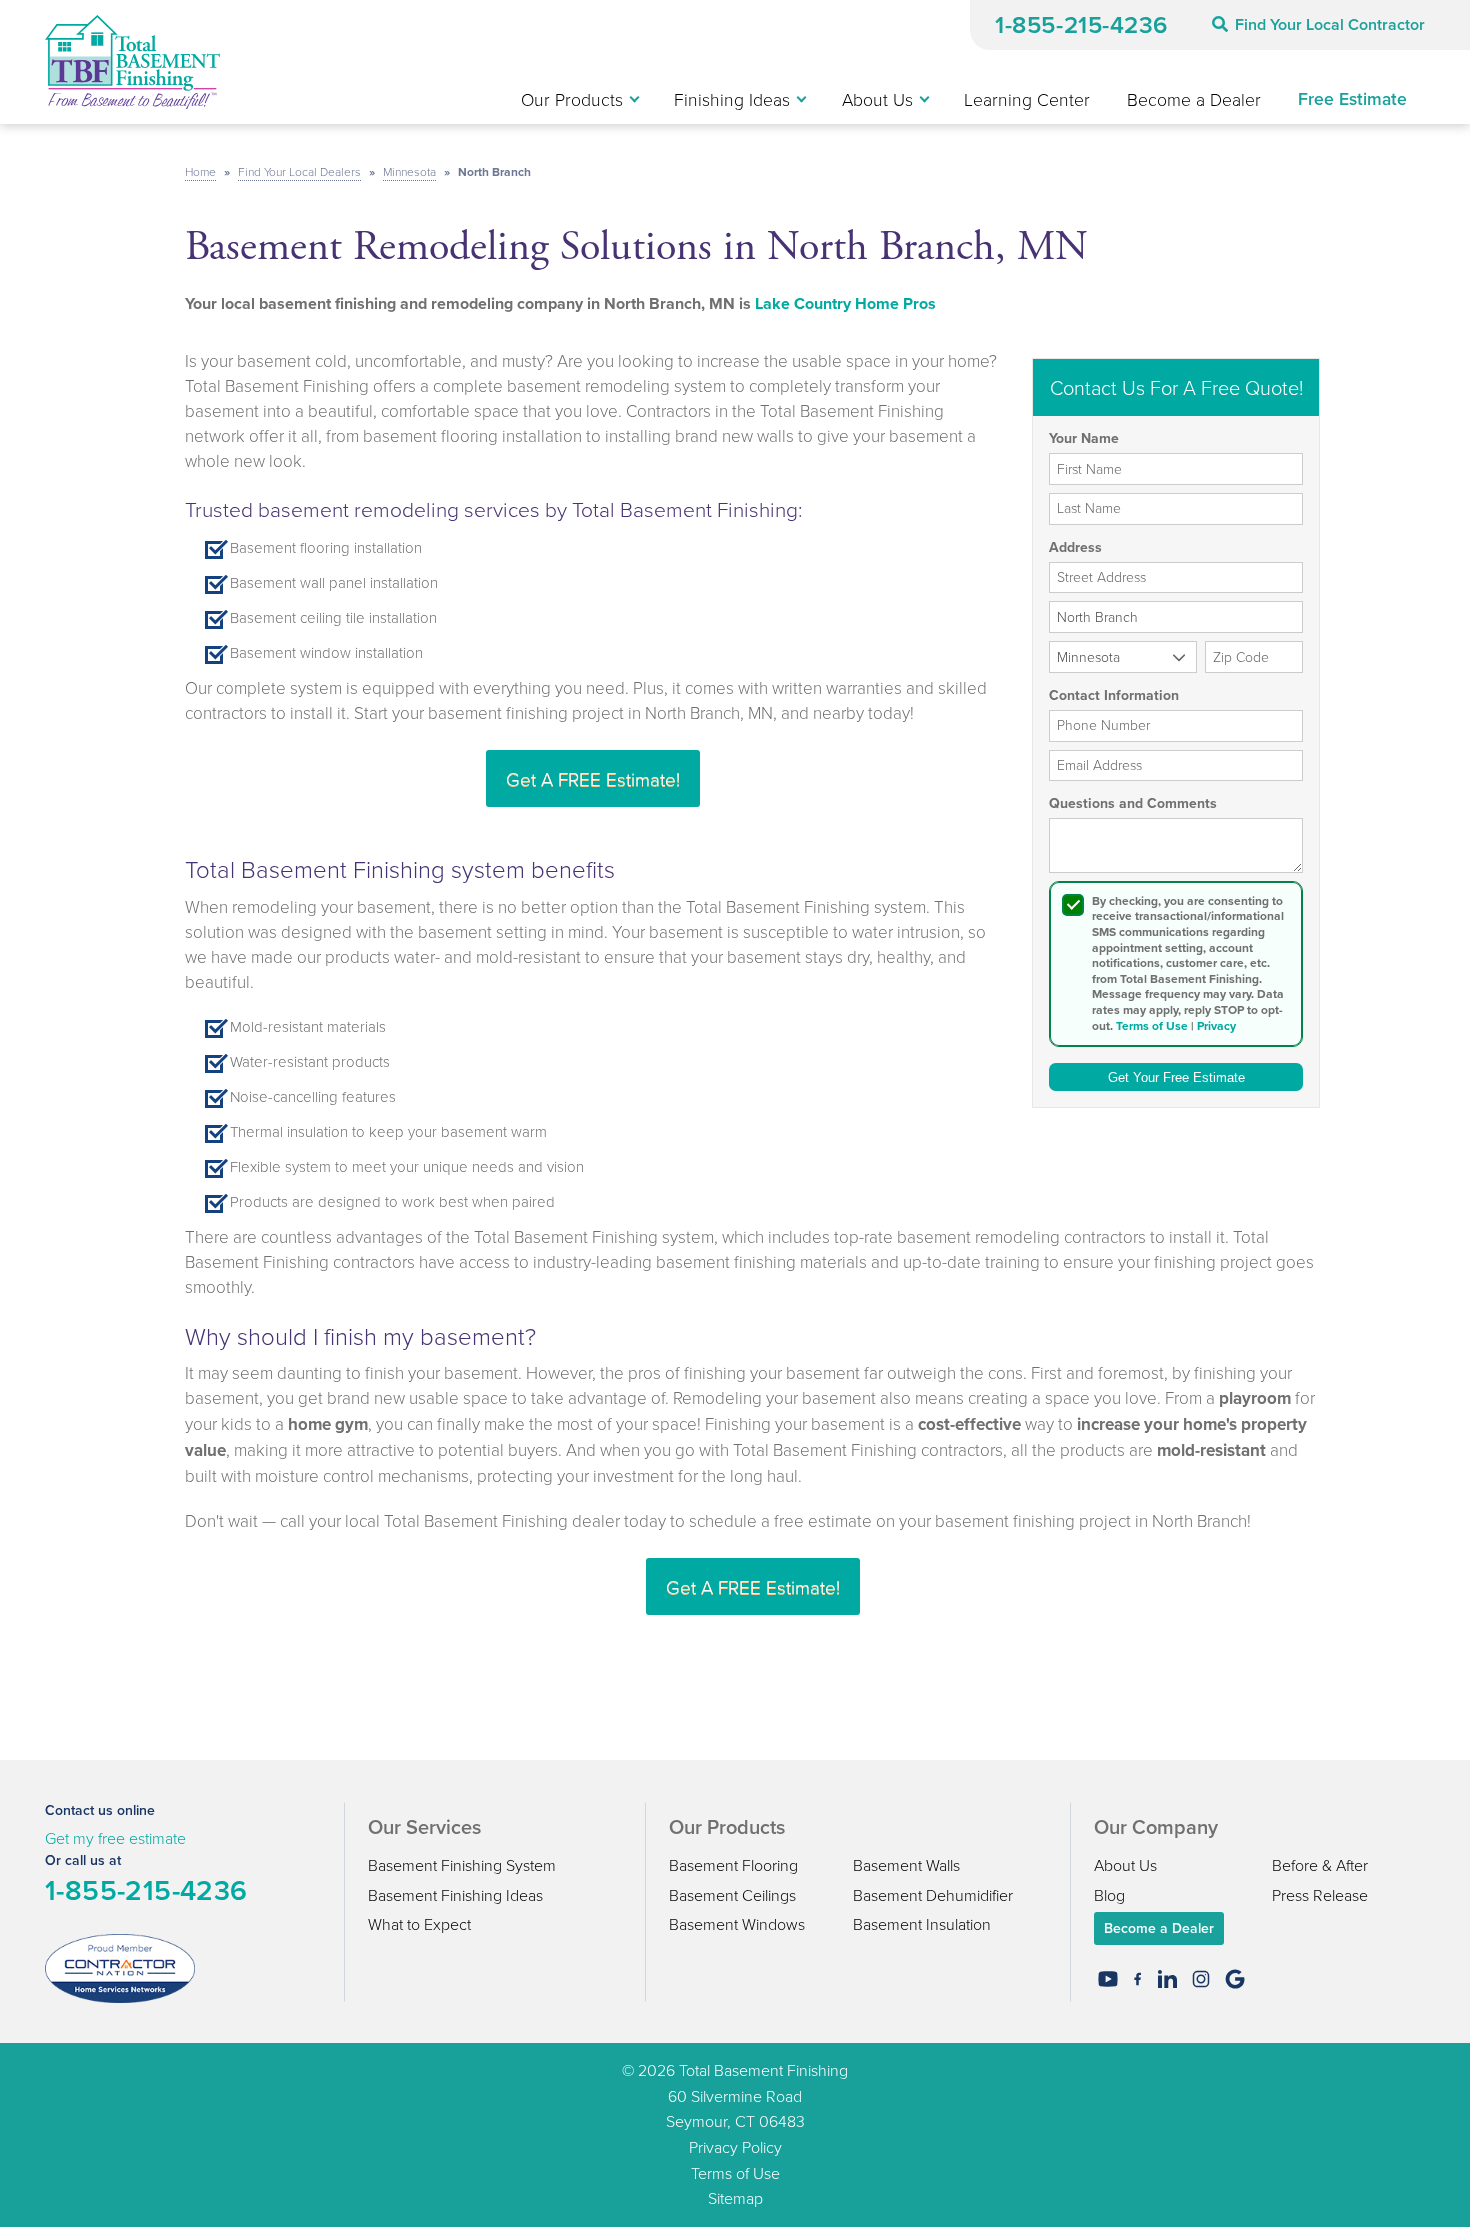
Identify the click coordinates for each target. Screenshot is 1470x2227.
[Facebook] (1137, 1979)
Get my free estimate (115, 1838)
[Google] (1235, 1979)
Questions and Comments (1133, 804)
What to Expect (419, 1924)
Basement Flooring (733, 1865)
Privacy (1216, 1026)
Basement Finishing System (462, 1865)
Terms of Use (1152, 1026)
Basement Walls (906, 1865)
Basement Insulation (922, 1924)
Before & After (1320, 1865)
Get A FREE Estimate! (593, 778)
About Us (1125, 1865)
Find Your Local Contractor (1330, 24)
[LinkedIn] (1167, 1979)
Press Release (1320, 1895)
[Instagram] (1201, 1979)
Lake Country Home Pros (845, 303)
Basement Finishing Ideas (455, 1895)
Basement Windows (737, 1924)
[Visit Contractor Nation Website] (120, 1967)
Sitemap (735, 2198)
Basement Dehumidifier (933, 1895)
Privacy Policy (735, 2147)
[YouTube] (1108, 1979)
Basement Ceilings (732, 1895)
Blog (1109, 1895)
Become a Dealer (1159, 1928)
